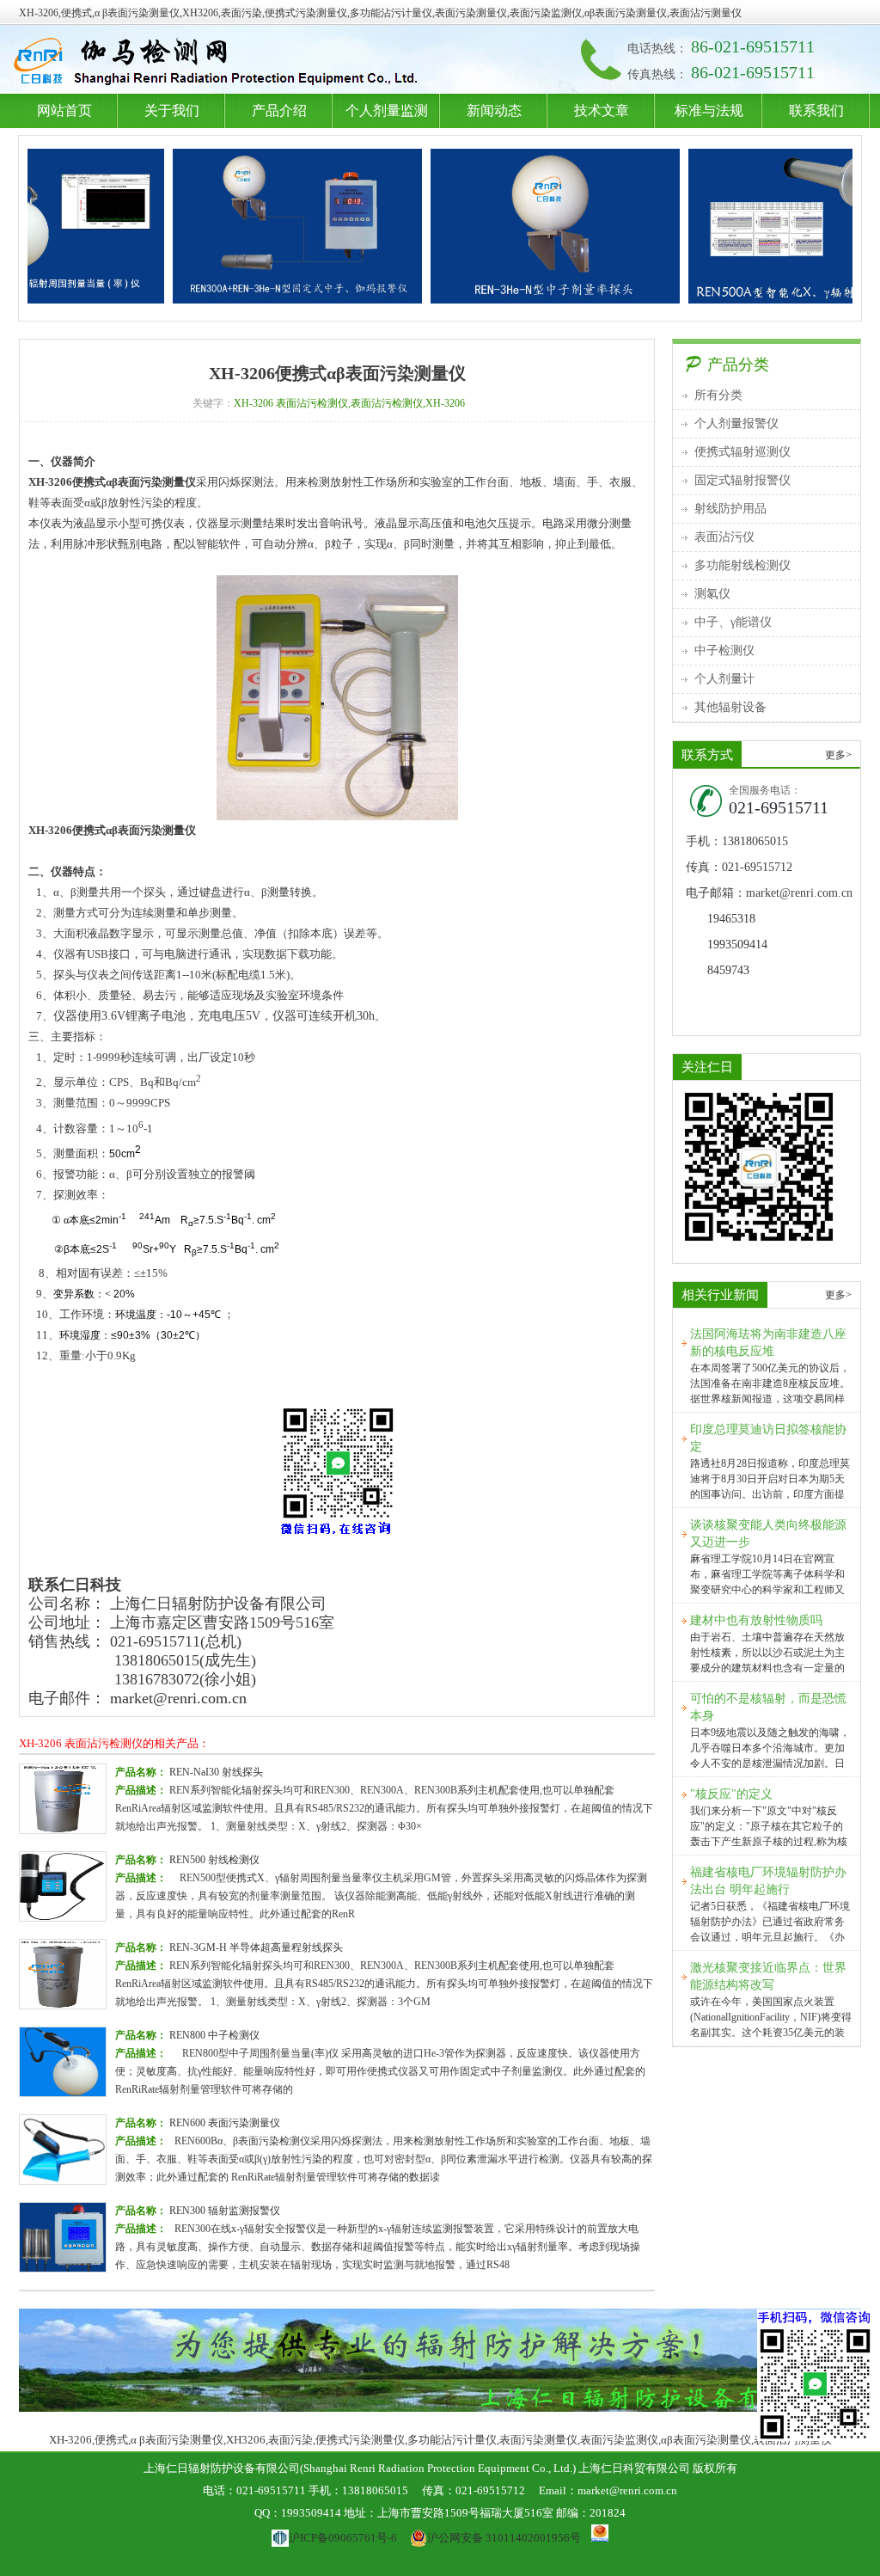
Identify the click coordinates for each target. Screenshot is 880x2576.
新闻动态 (494, 110)
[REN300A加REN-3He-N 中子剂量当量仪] (248, 226)
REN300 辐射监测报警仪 (225, 2211)
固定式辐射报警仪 (742, 480)
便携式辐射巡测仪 (742, 452)
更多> (838, 755)
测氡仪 (712, 594)
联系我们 (816, 110)
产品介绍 (279, 110)
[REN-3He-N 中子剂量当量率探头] (506, 226)
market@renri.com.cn (178, 1698)
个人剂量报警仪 (736, 423)
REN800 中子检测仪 (214, 2035)
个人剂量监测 (387, 110)
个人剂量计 (724, 679)
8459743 (728, 970)
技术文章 (602, 110)
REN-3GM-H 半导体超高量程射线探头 (256, 1947)
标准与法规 (709, 110)
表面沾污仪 (724, 537)
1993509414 (737, 945)
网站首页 (64, 110)
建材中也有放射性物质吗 (756, 1620)
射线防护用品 (730, 509)
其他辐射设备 (730, 707)
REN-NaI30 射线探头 (216, 1772)
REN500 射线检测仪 (214, 1860)
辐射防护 (220, 63)
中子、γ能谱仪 (733, 622)
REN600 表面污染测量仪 (225, 2123)
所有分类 (718, 395)
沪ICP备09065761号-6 (342, 2538)
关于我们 (172, 110)
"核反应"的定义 (731, 1794)
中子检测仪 (724, 650)
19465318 (731, 919)
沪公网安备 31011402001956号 (504, 2538)
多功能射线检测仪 (742, 565)
